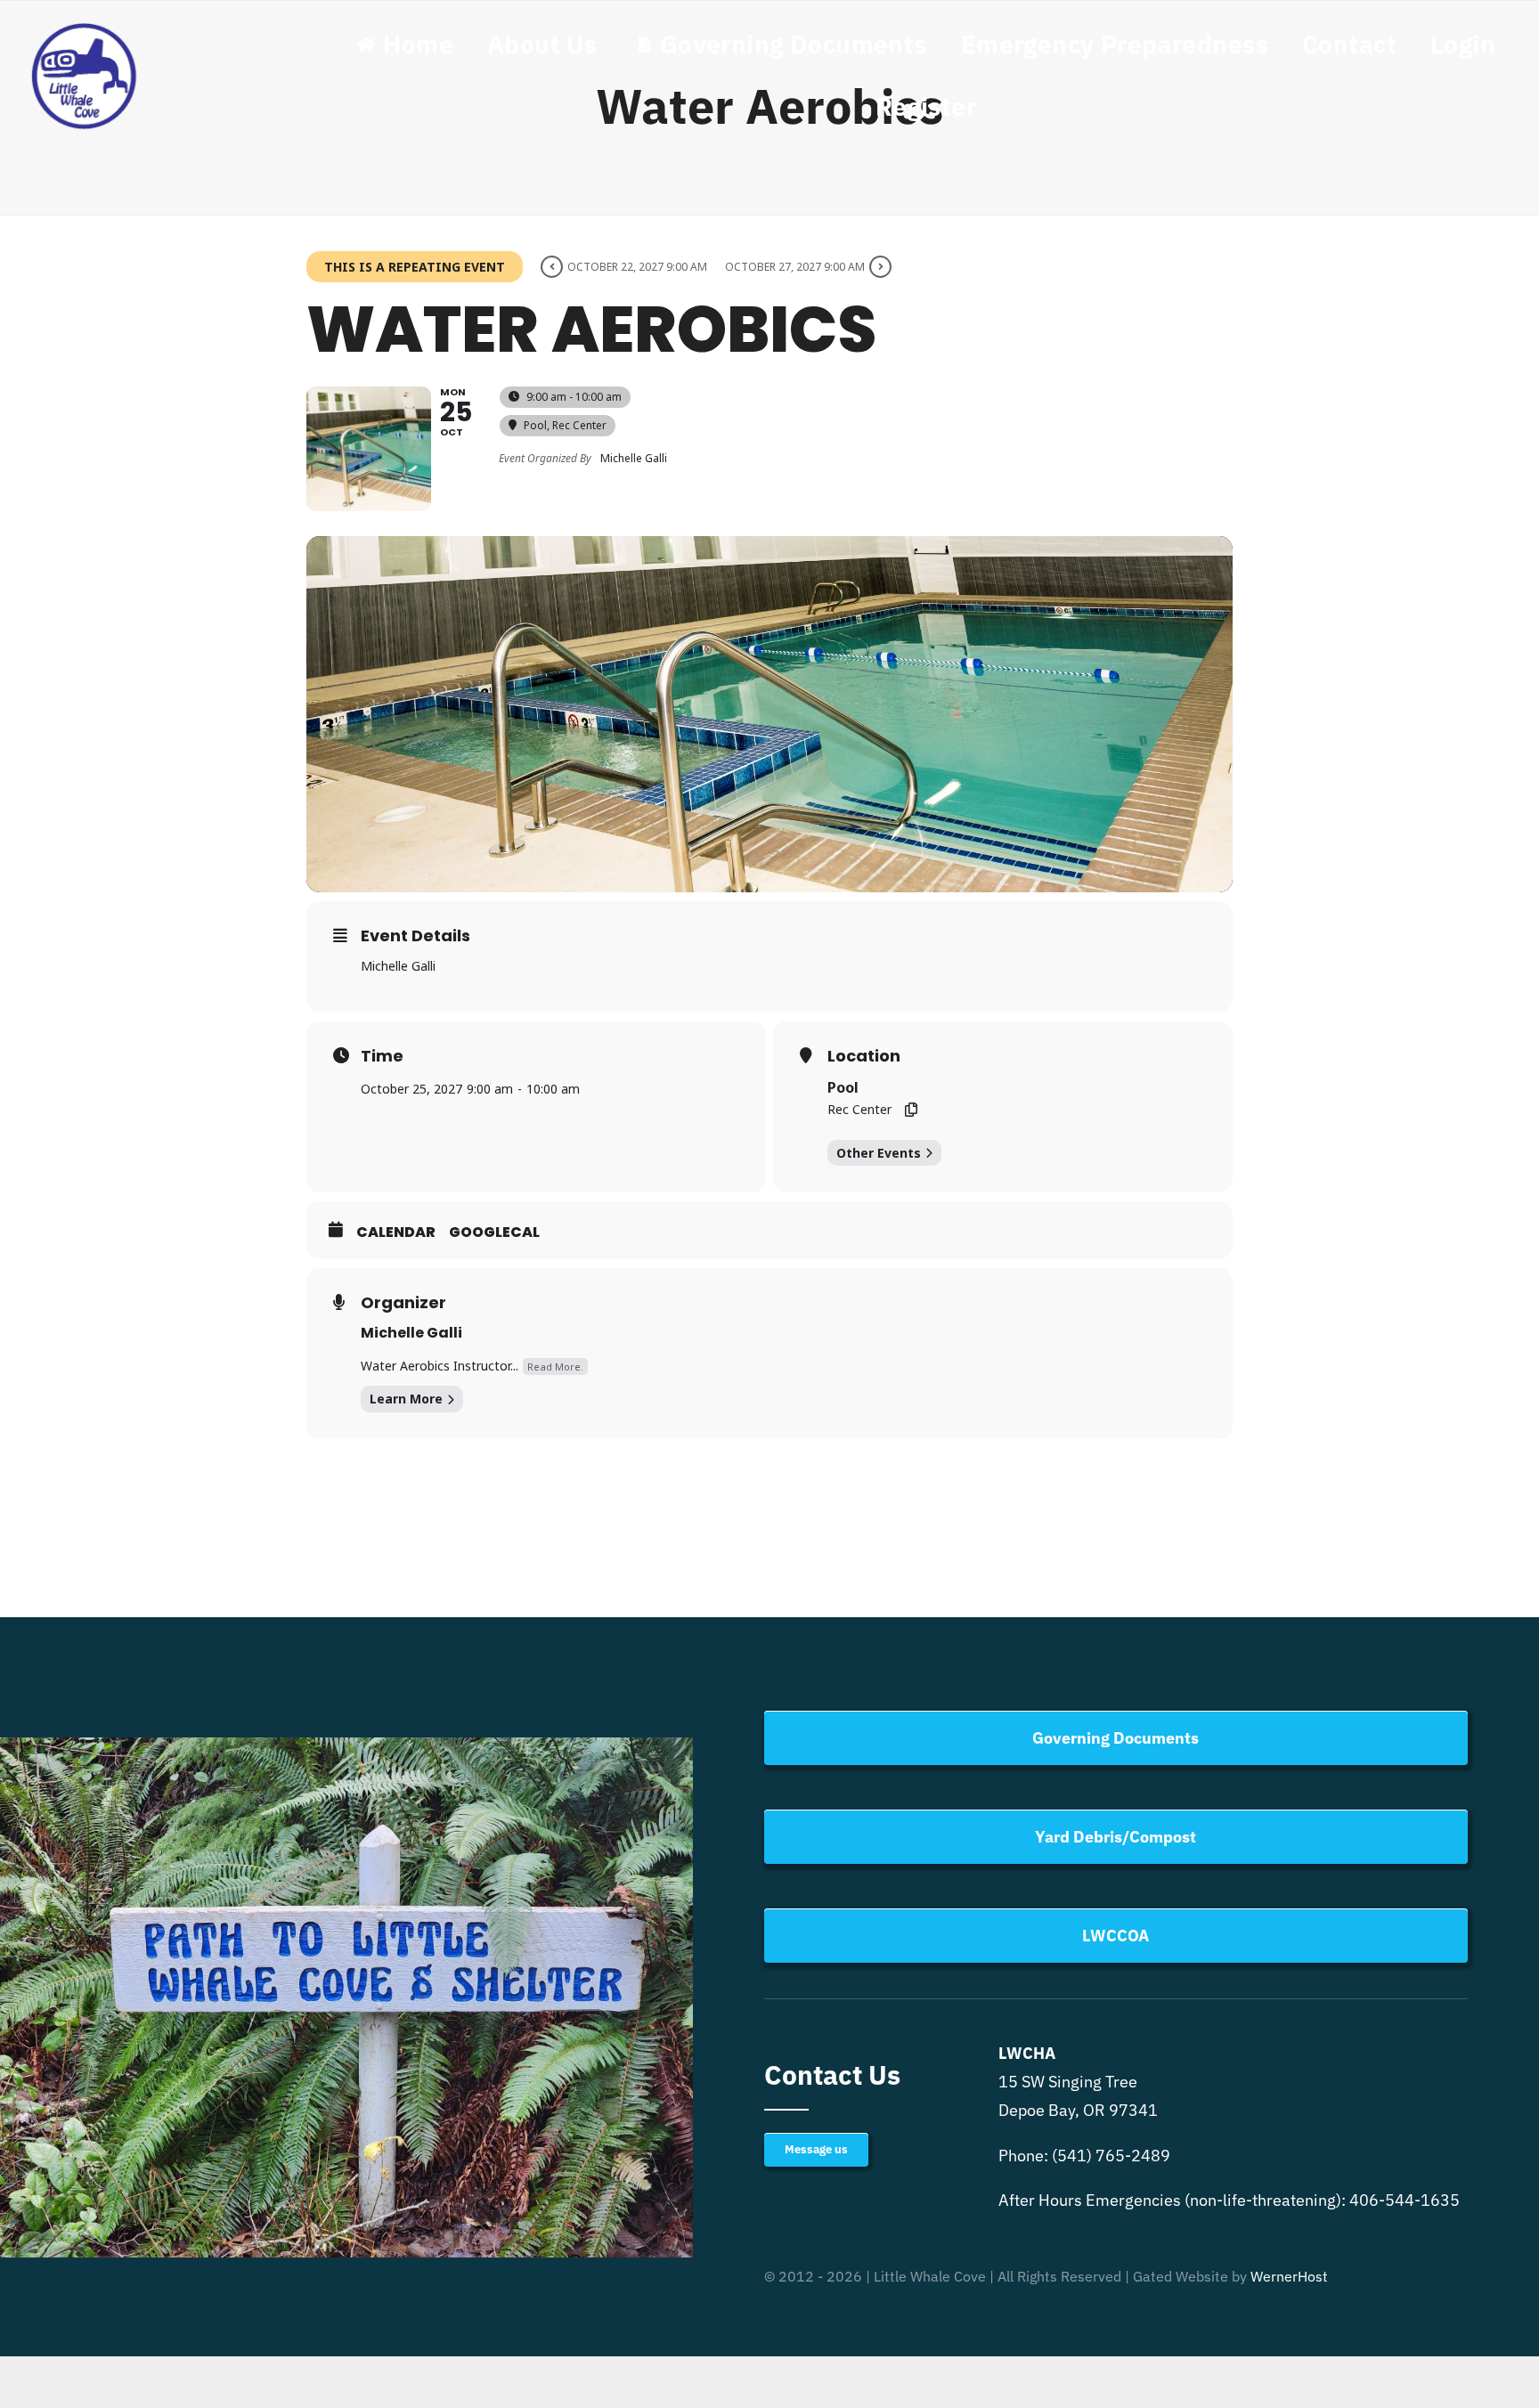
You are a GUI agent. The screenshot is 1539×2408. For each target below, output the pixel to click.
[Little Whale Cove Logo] (85, 26)
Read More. (555, 1367)
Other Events (879, 1153)
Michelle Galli (411, 1333)
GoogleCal (494, 1232)
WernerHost (1289, 2276)
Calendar (396, 1232)
